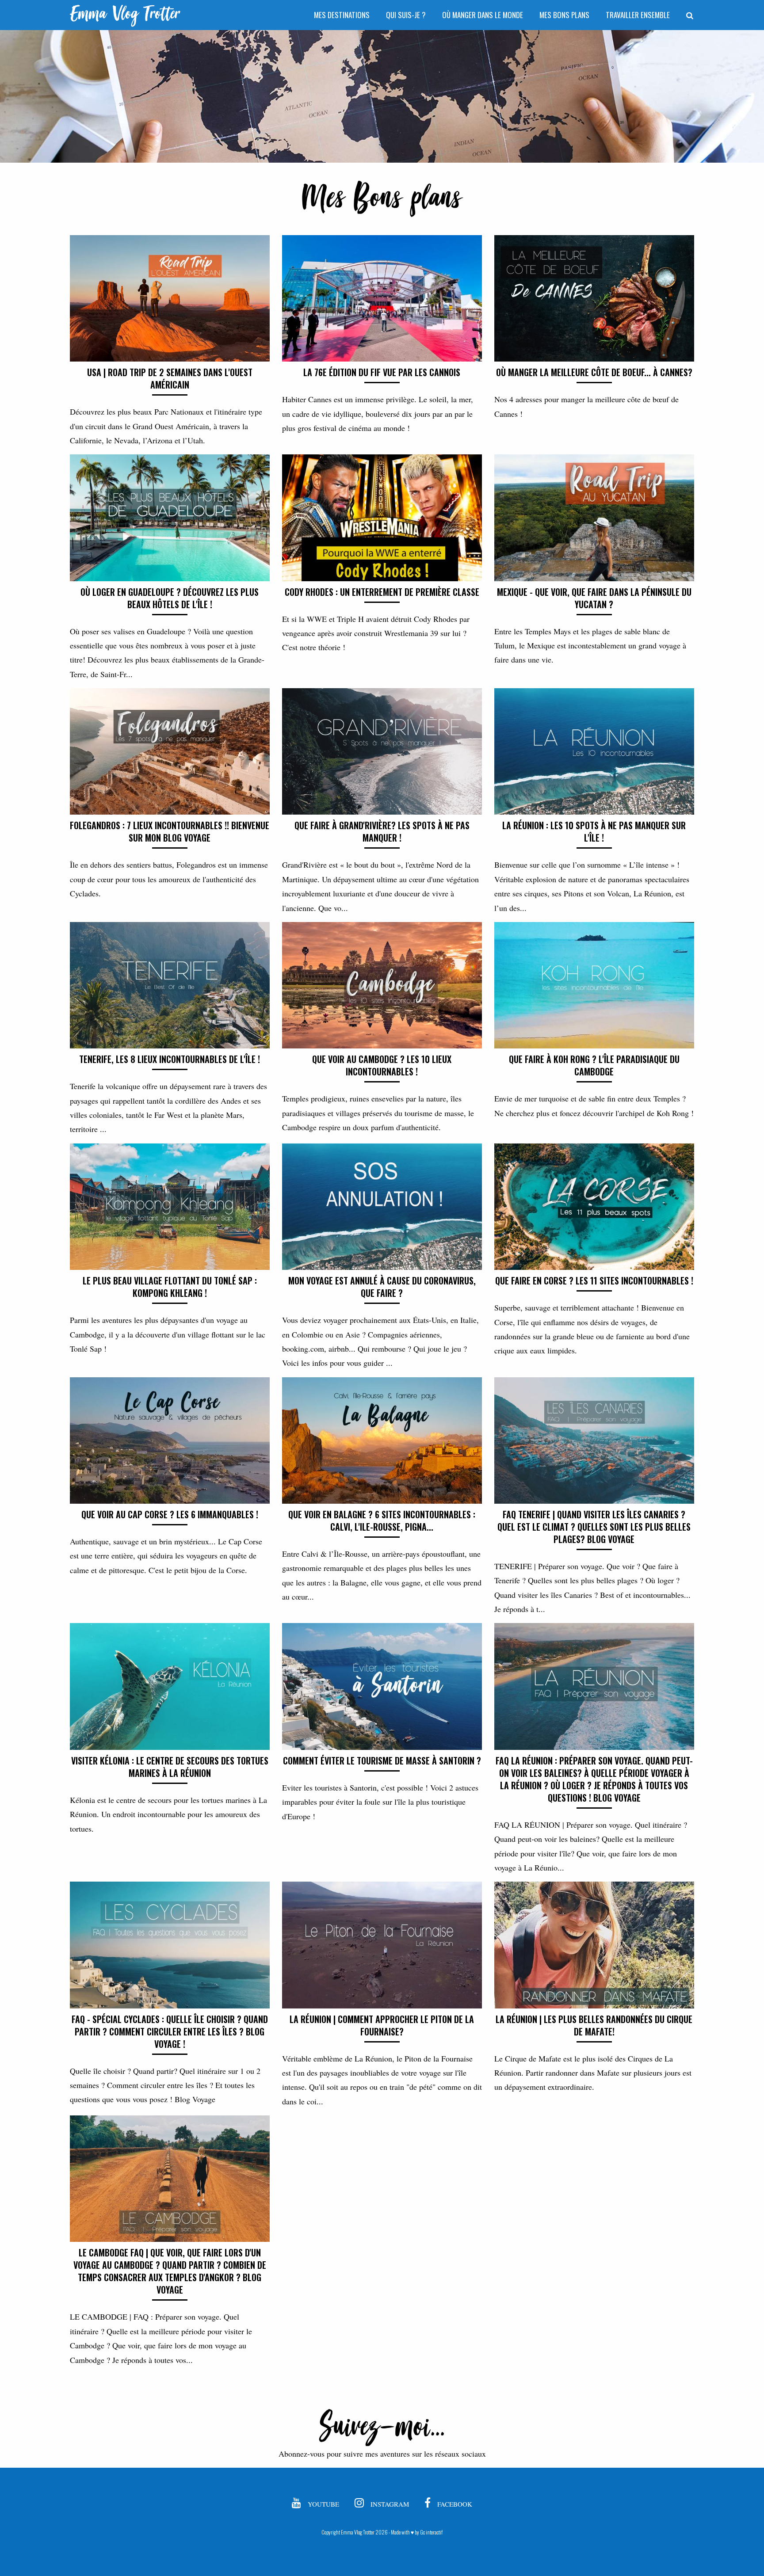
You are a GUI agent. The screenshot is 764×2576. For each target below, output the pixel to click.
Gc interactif (431, 2532)
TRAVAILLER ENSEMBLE (638, 15)
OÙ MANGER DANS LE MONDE (483, 15)
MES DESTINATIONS (342, 15)
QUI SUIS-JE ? (406, 15)
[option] (382, 96)
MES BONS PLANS (564, 15)
